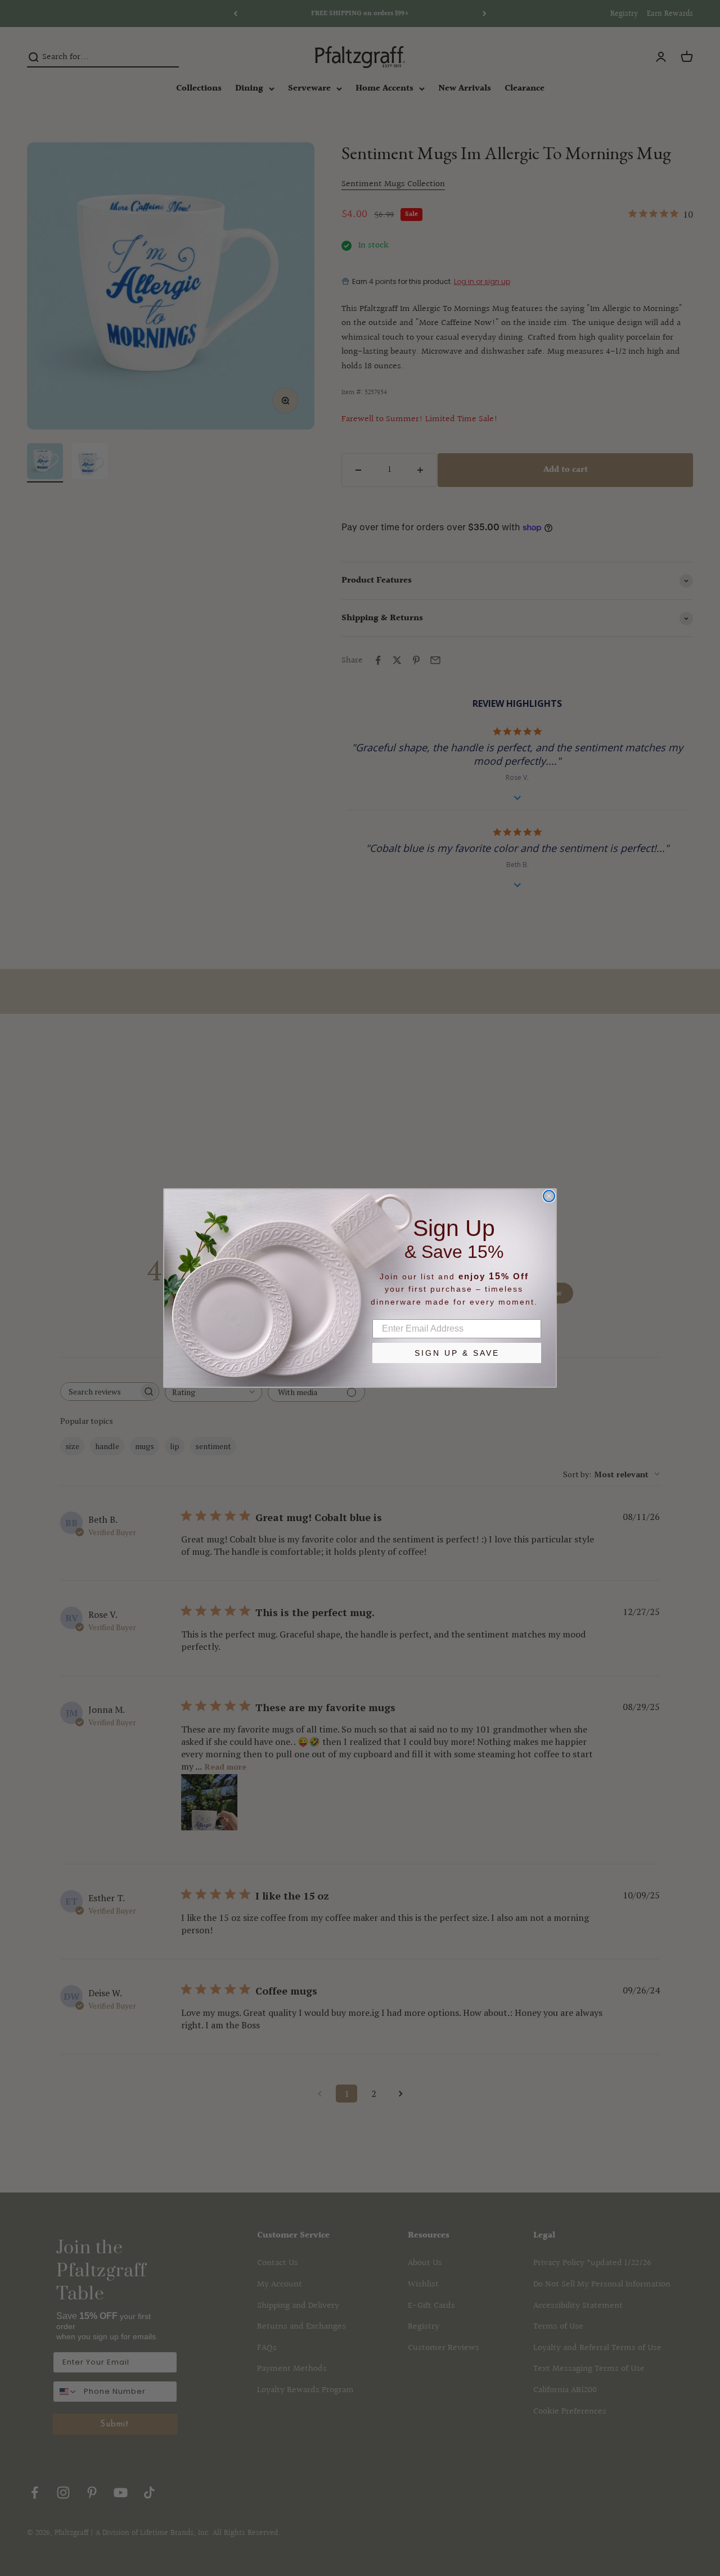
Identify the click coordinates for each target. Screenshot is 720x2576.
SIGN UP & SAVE (457, 1353)
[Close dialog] (549, 1196)
